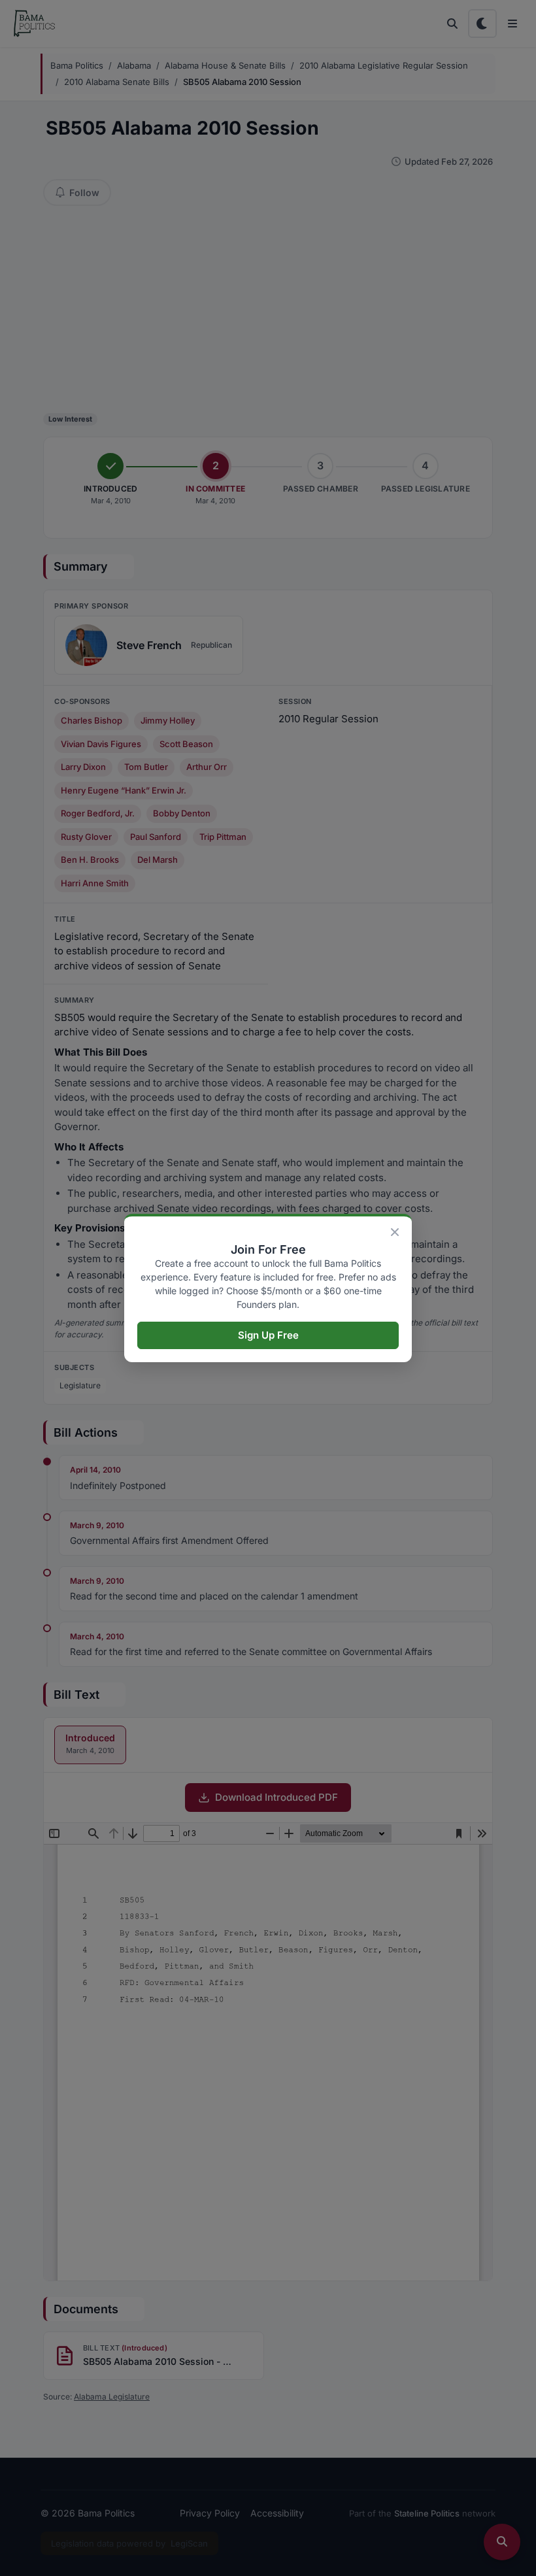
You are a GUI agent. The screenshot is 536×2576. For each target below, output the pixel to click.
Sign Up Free (268, 1335)
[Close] (395, 1232)
